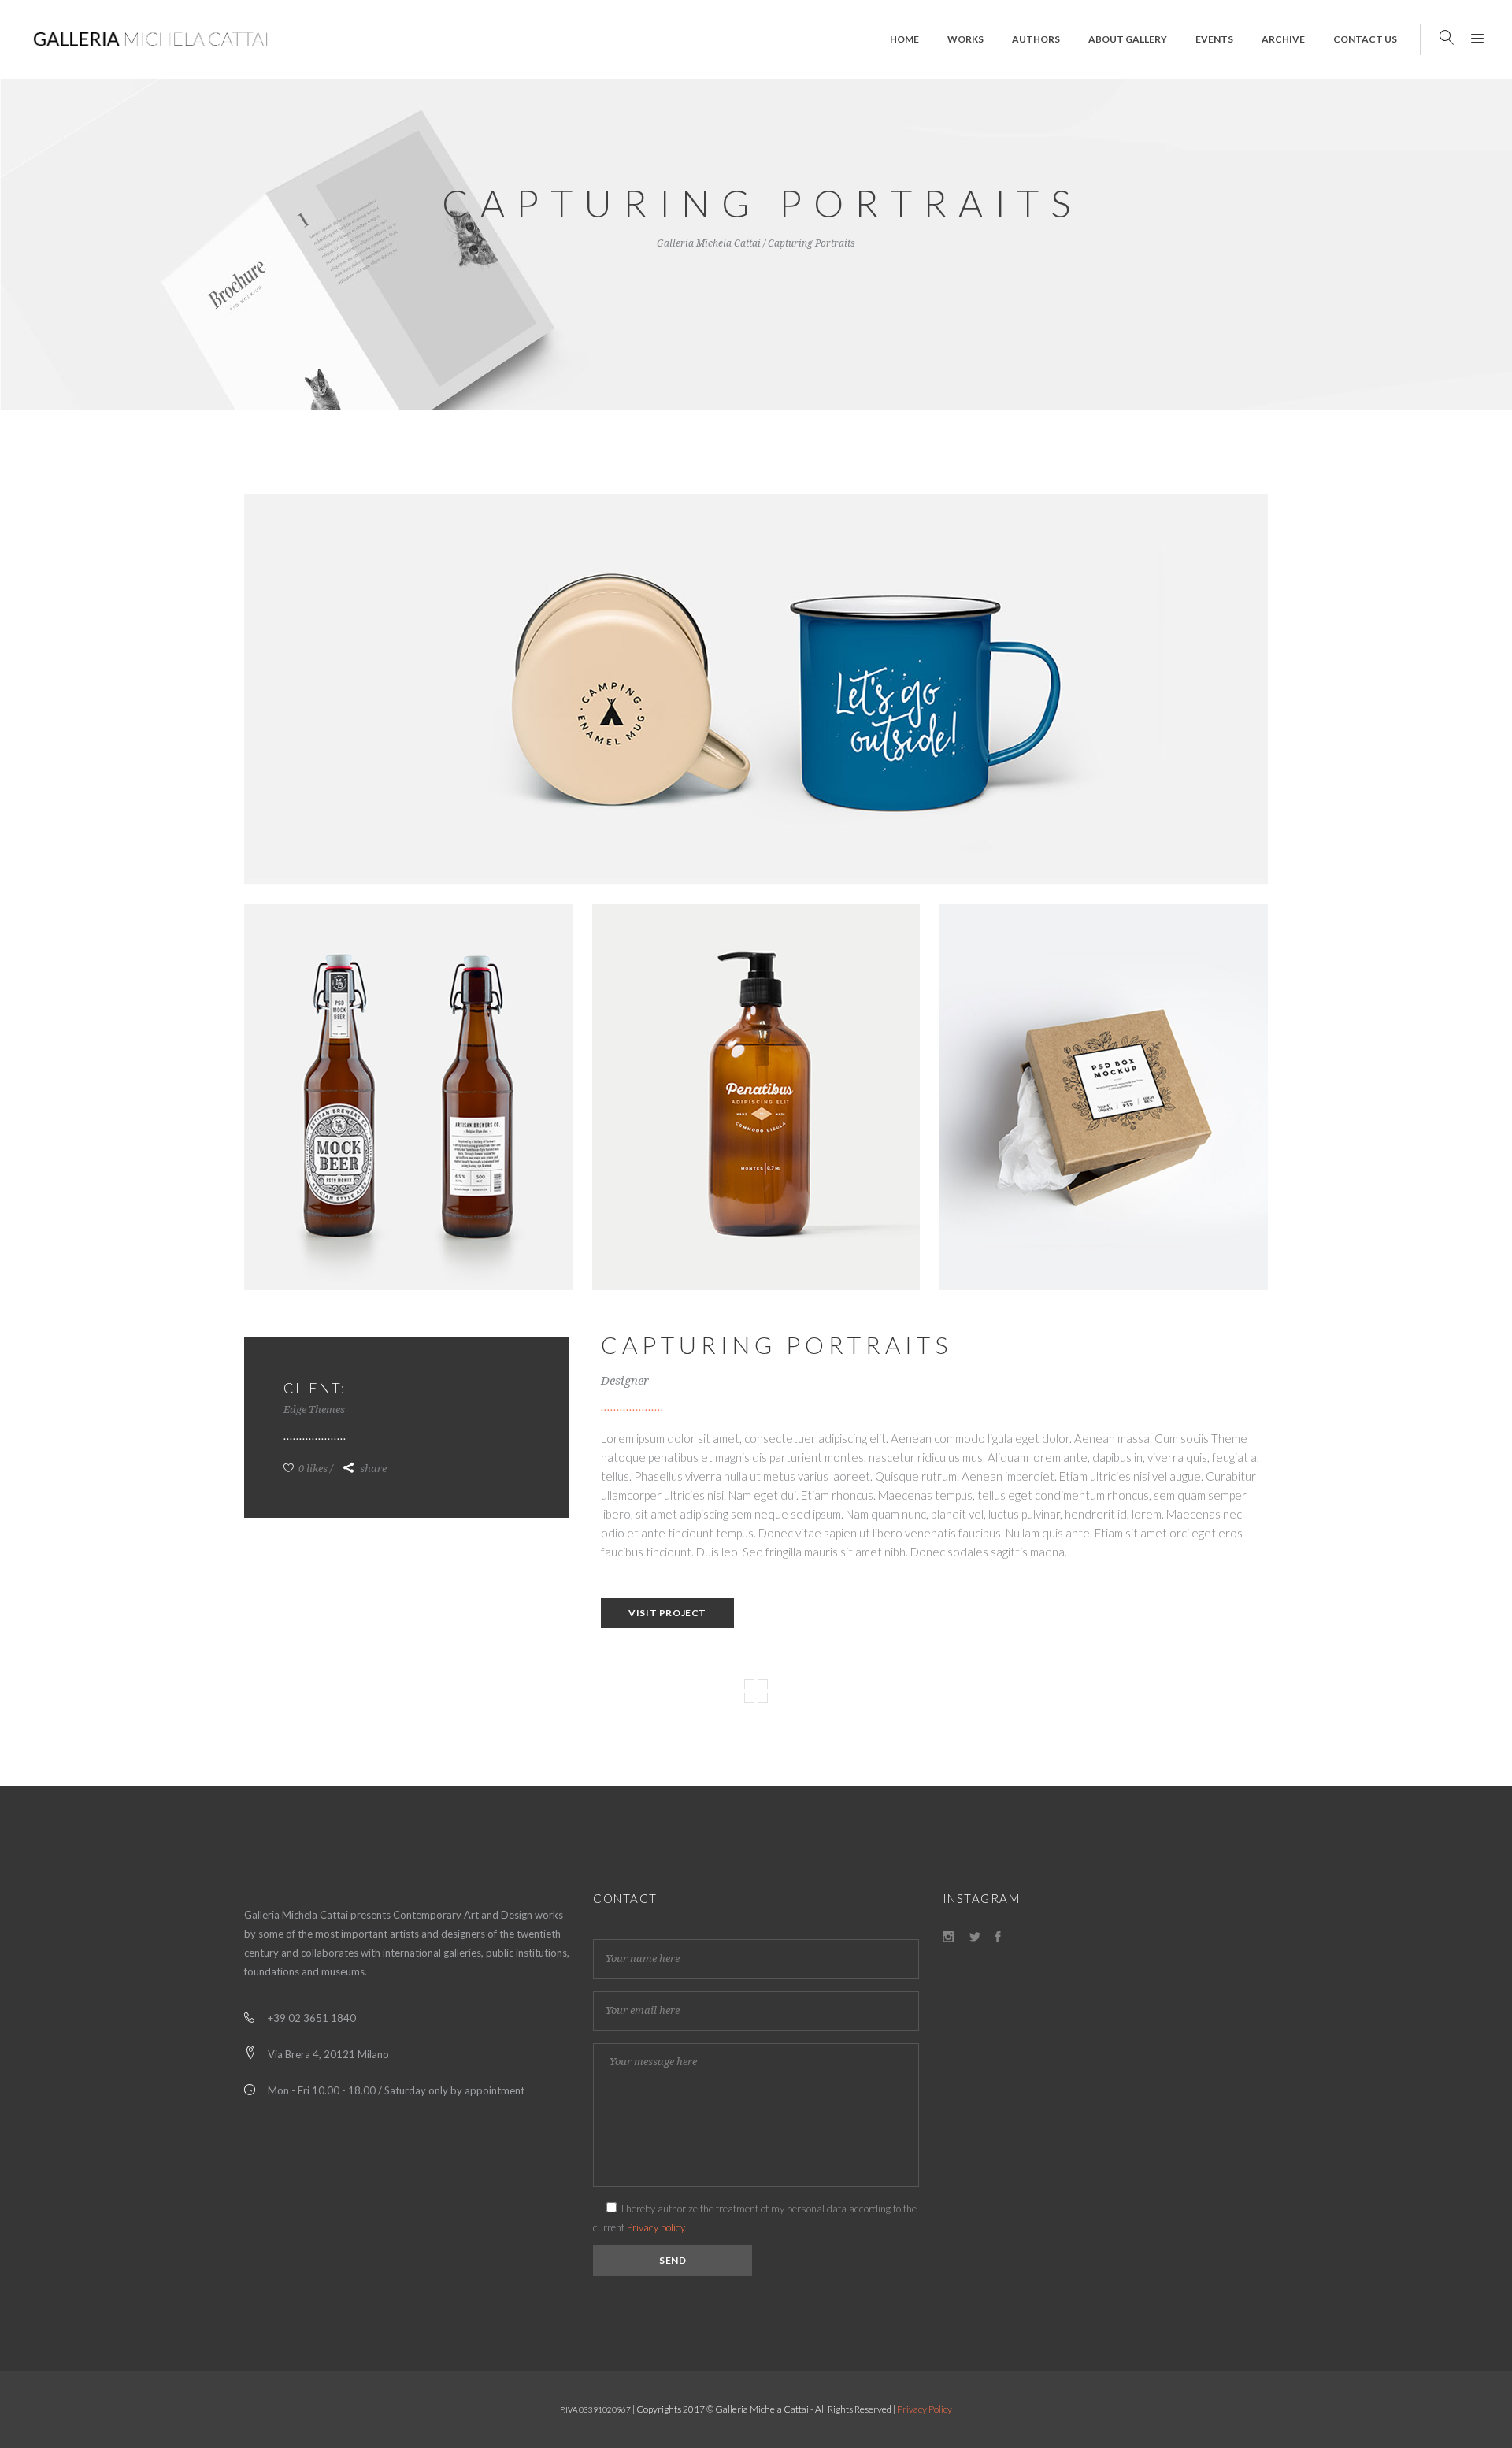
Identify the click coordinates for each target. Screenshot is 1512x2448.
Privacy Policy (925, 2409)
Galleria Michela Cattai (709, 243)
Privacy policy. (657, 2227)
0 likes (312, 1469)
